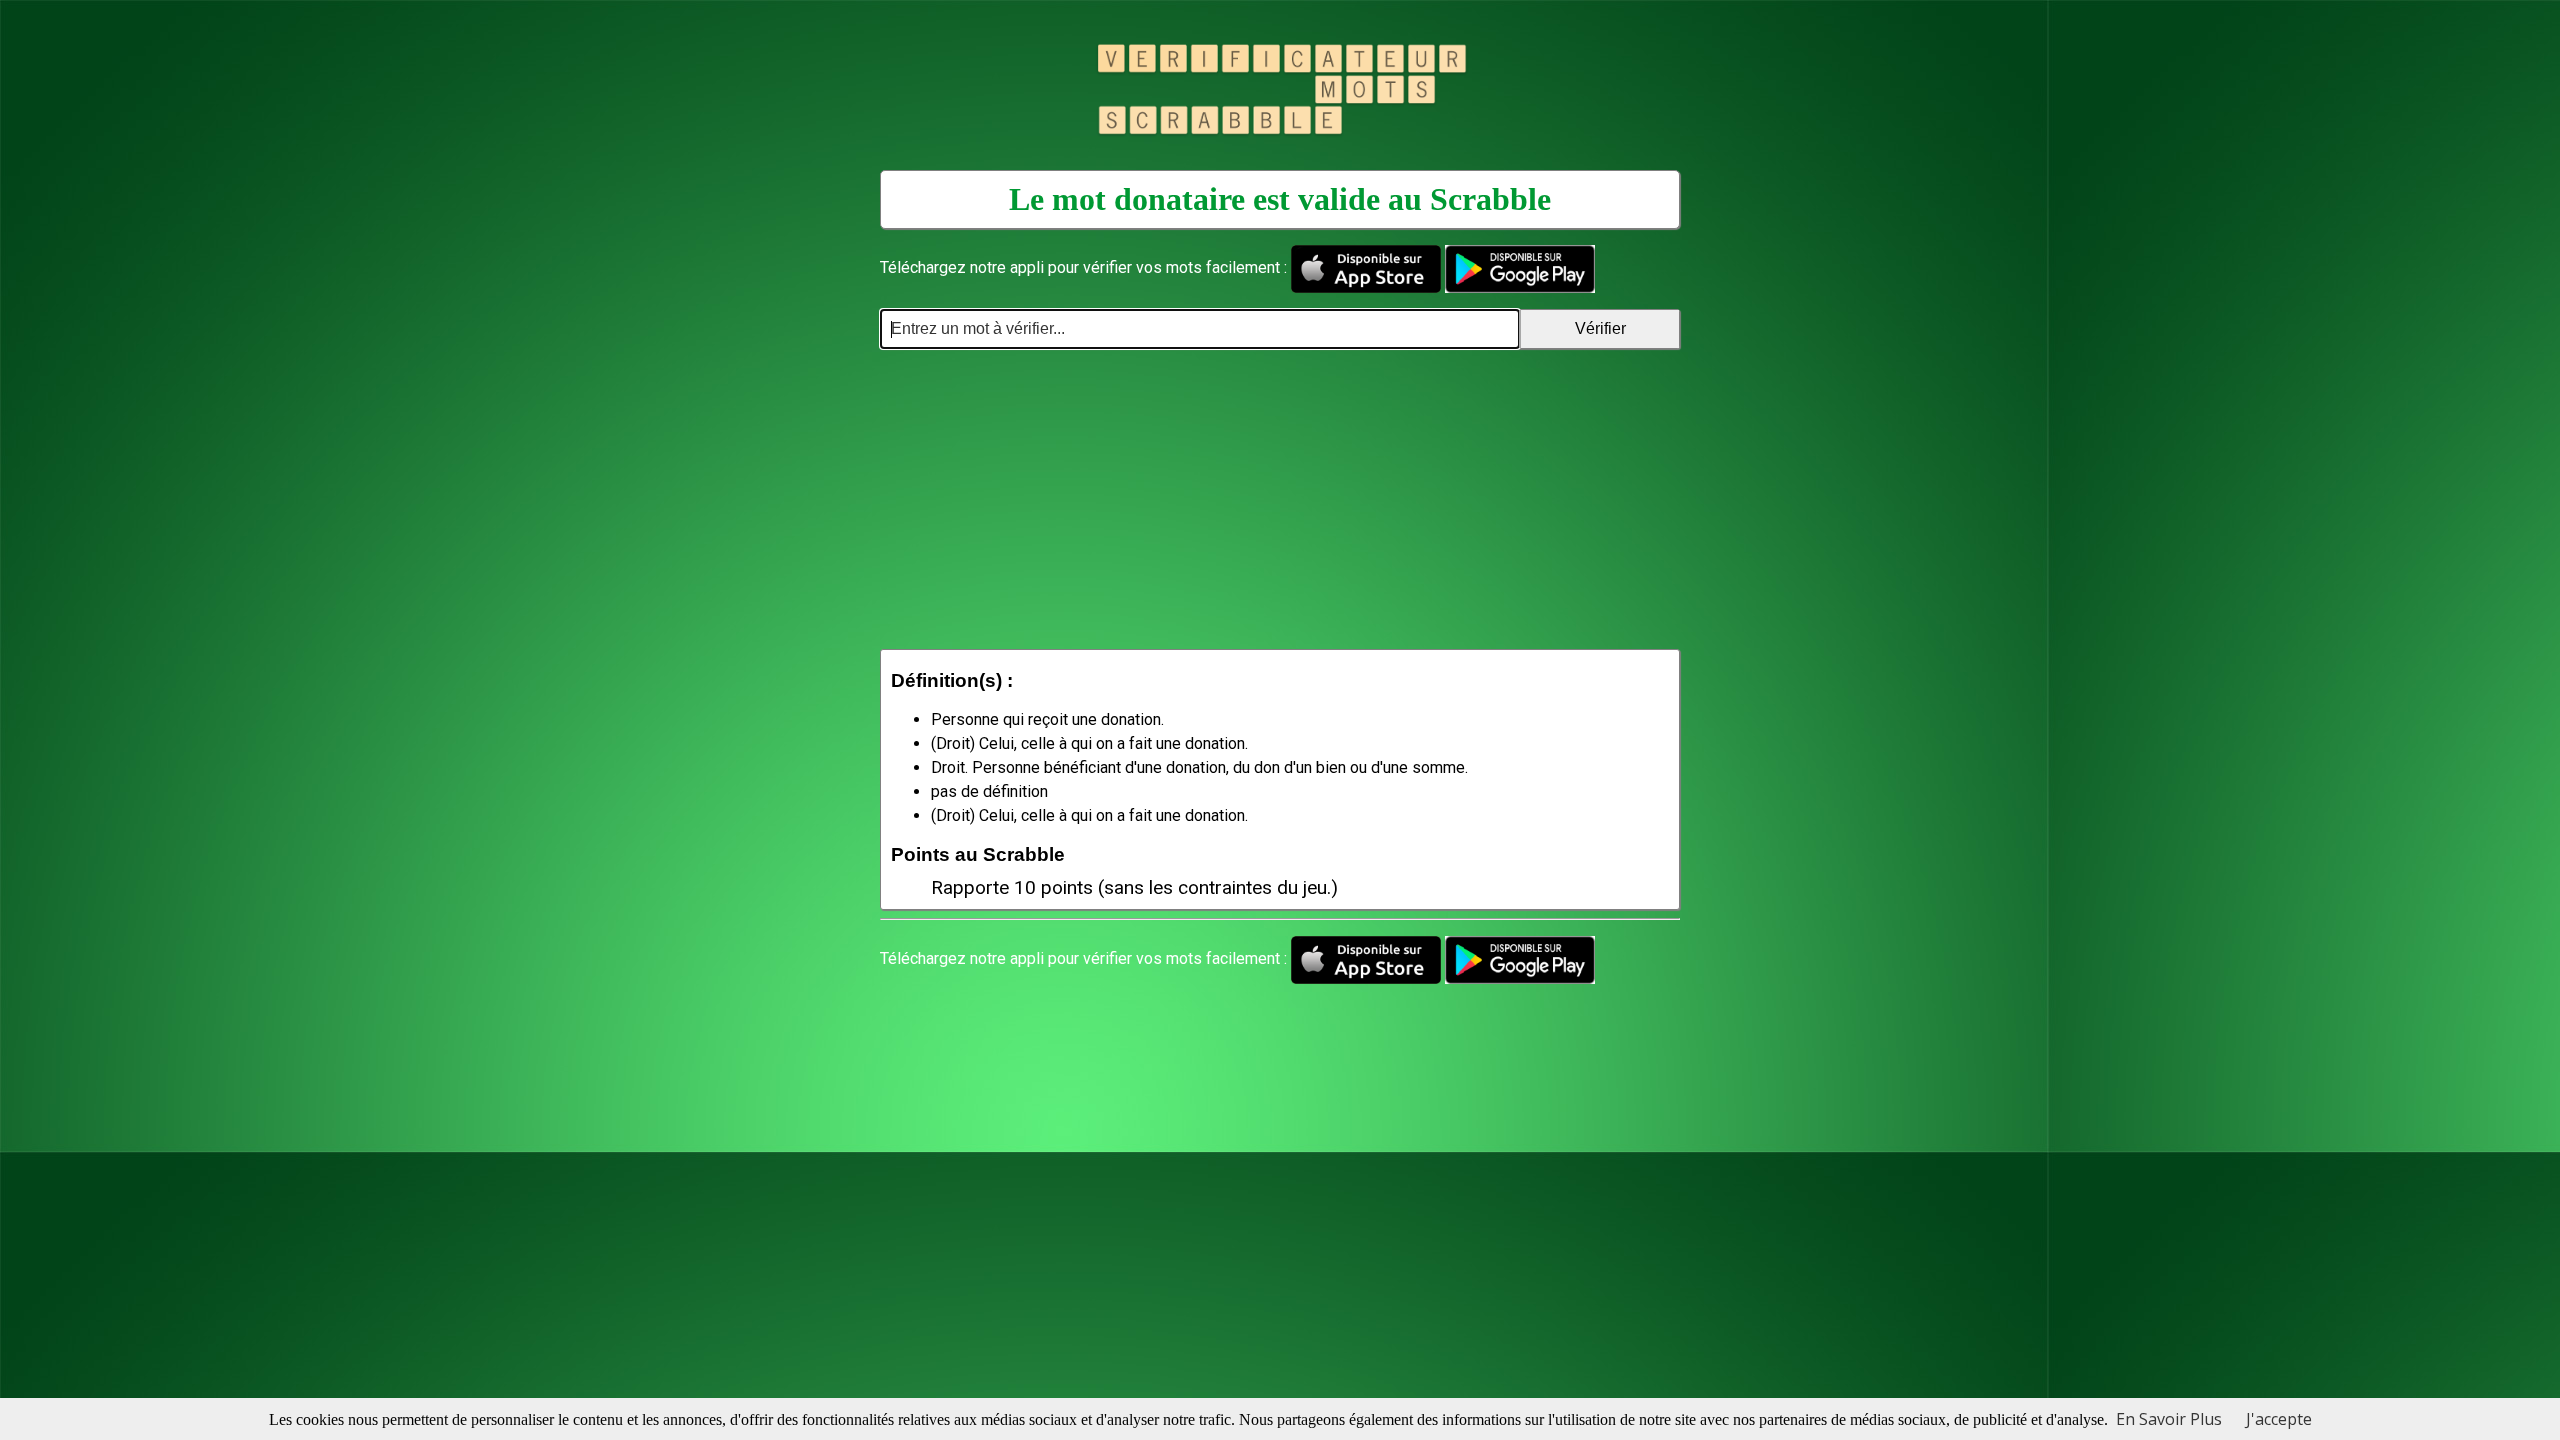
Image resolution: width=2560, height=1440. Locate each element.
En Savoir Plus (2169, 1419)
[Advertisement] (1280, 499)
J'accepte (2279, 1419)
